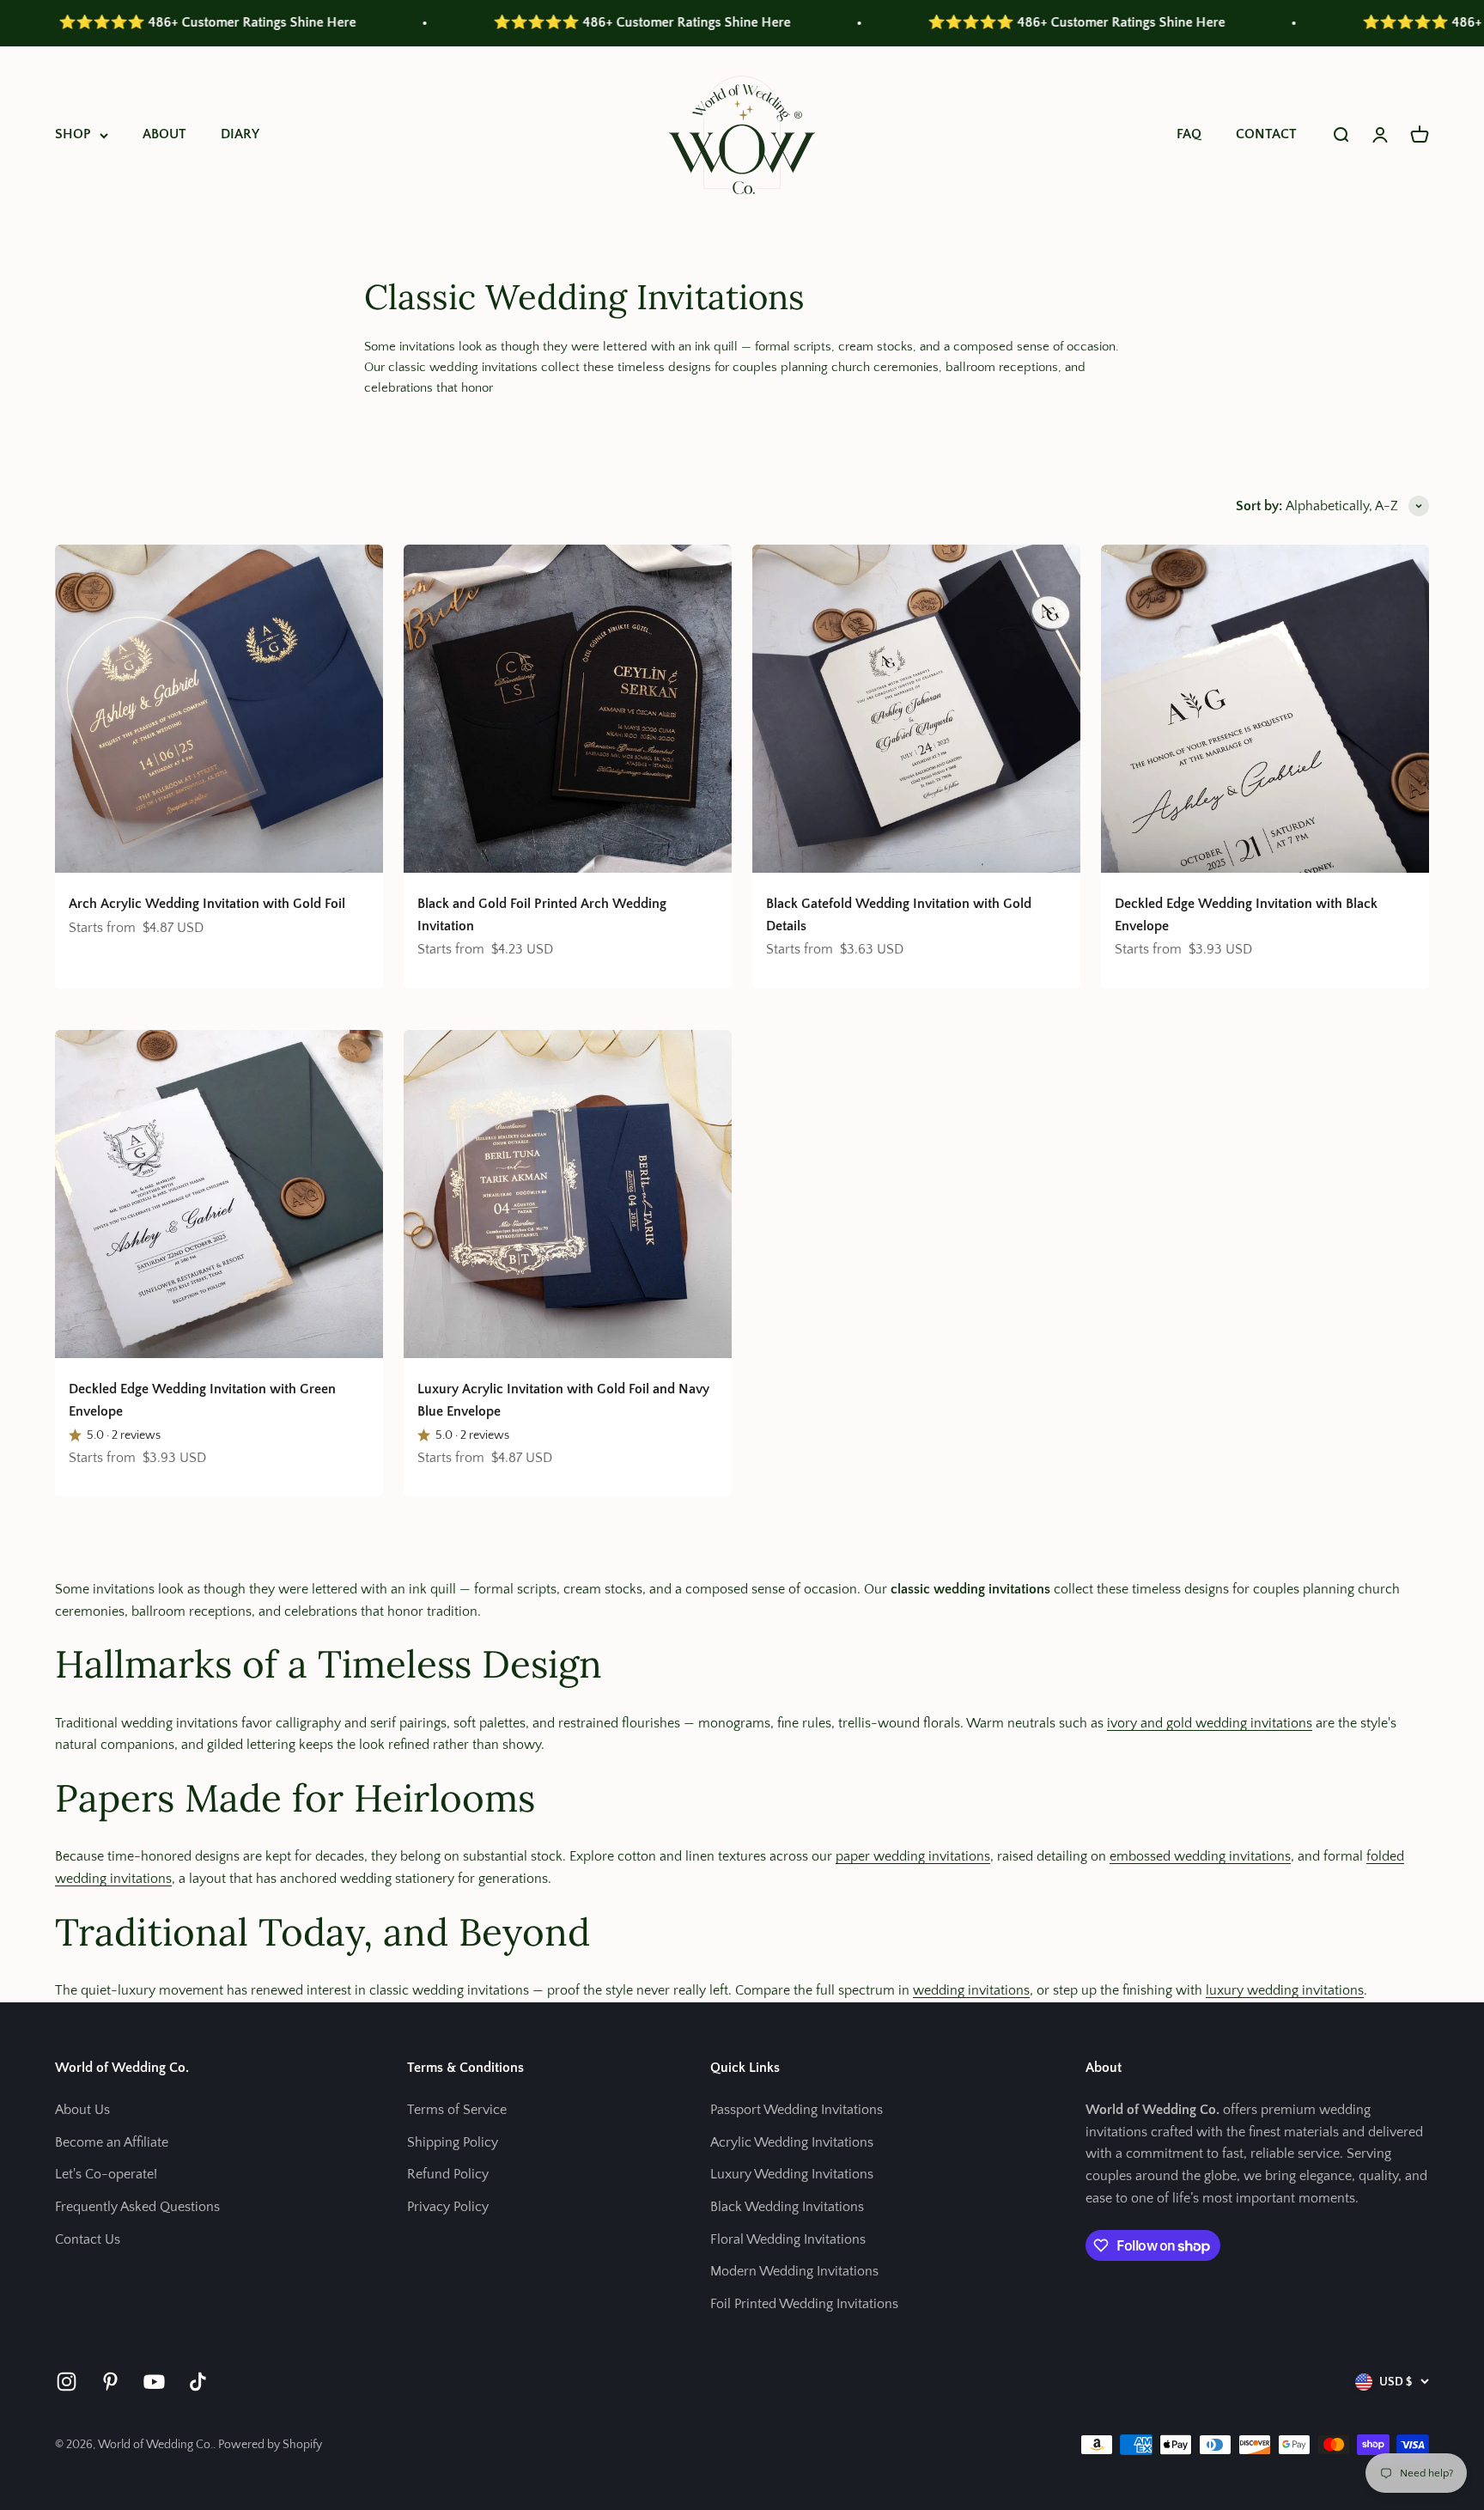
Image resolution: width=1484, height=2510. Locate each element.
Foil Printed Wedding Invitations (804, 2304)
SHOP (73, 134)
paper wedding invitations (913, 1856)
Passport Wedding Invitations (797, 2110)
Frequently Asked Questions (137, 2207)
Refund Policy (448, 2174)
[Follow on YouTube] (154, 2382)
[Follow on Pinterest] (110, 2382)
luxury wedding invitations (1285, 1990)
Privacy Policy (448, 2207)
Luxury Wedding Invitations (792, 2174)
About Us (82, 2110)
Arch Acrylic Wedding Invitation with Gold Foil (207, 904)
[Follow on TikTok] (198, 2382)
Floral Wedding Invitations (788, 2239)
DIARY (240, 134)
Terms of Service (457, 2110)
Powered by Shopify (270, 2445)
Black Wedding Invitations (787, 2207)
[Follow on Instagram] (67, 2382)
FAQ (1189, 134)
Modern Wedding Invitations (794, 2271)
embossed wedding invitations (1200, 1856)
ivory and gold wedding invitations (1210, 1723)
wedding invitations (971, 1990)
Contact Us (88, 2239)
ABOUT (164, 134)
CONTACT (1266, 134)
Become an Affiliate (112, 2142)
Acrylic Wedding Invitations (792, 2142)
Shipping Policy (453, 2142)
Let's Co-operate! (106, 2174)
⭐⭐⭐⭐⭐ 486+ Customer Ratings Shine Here (528, 22)
